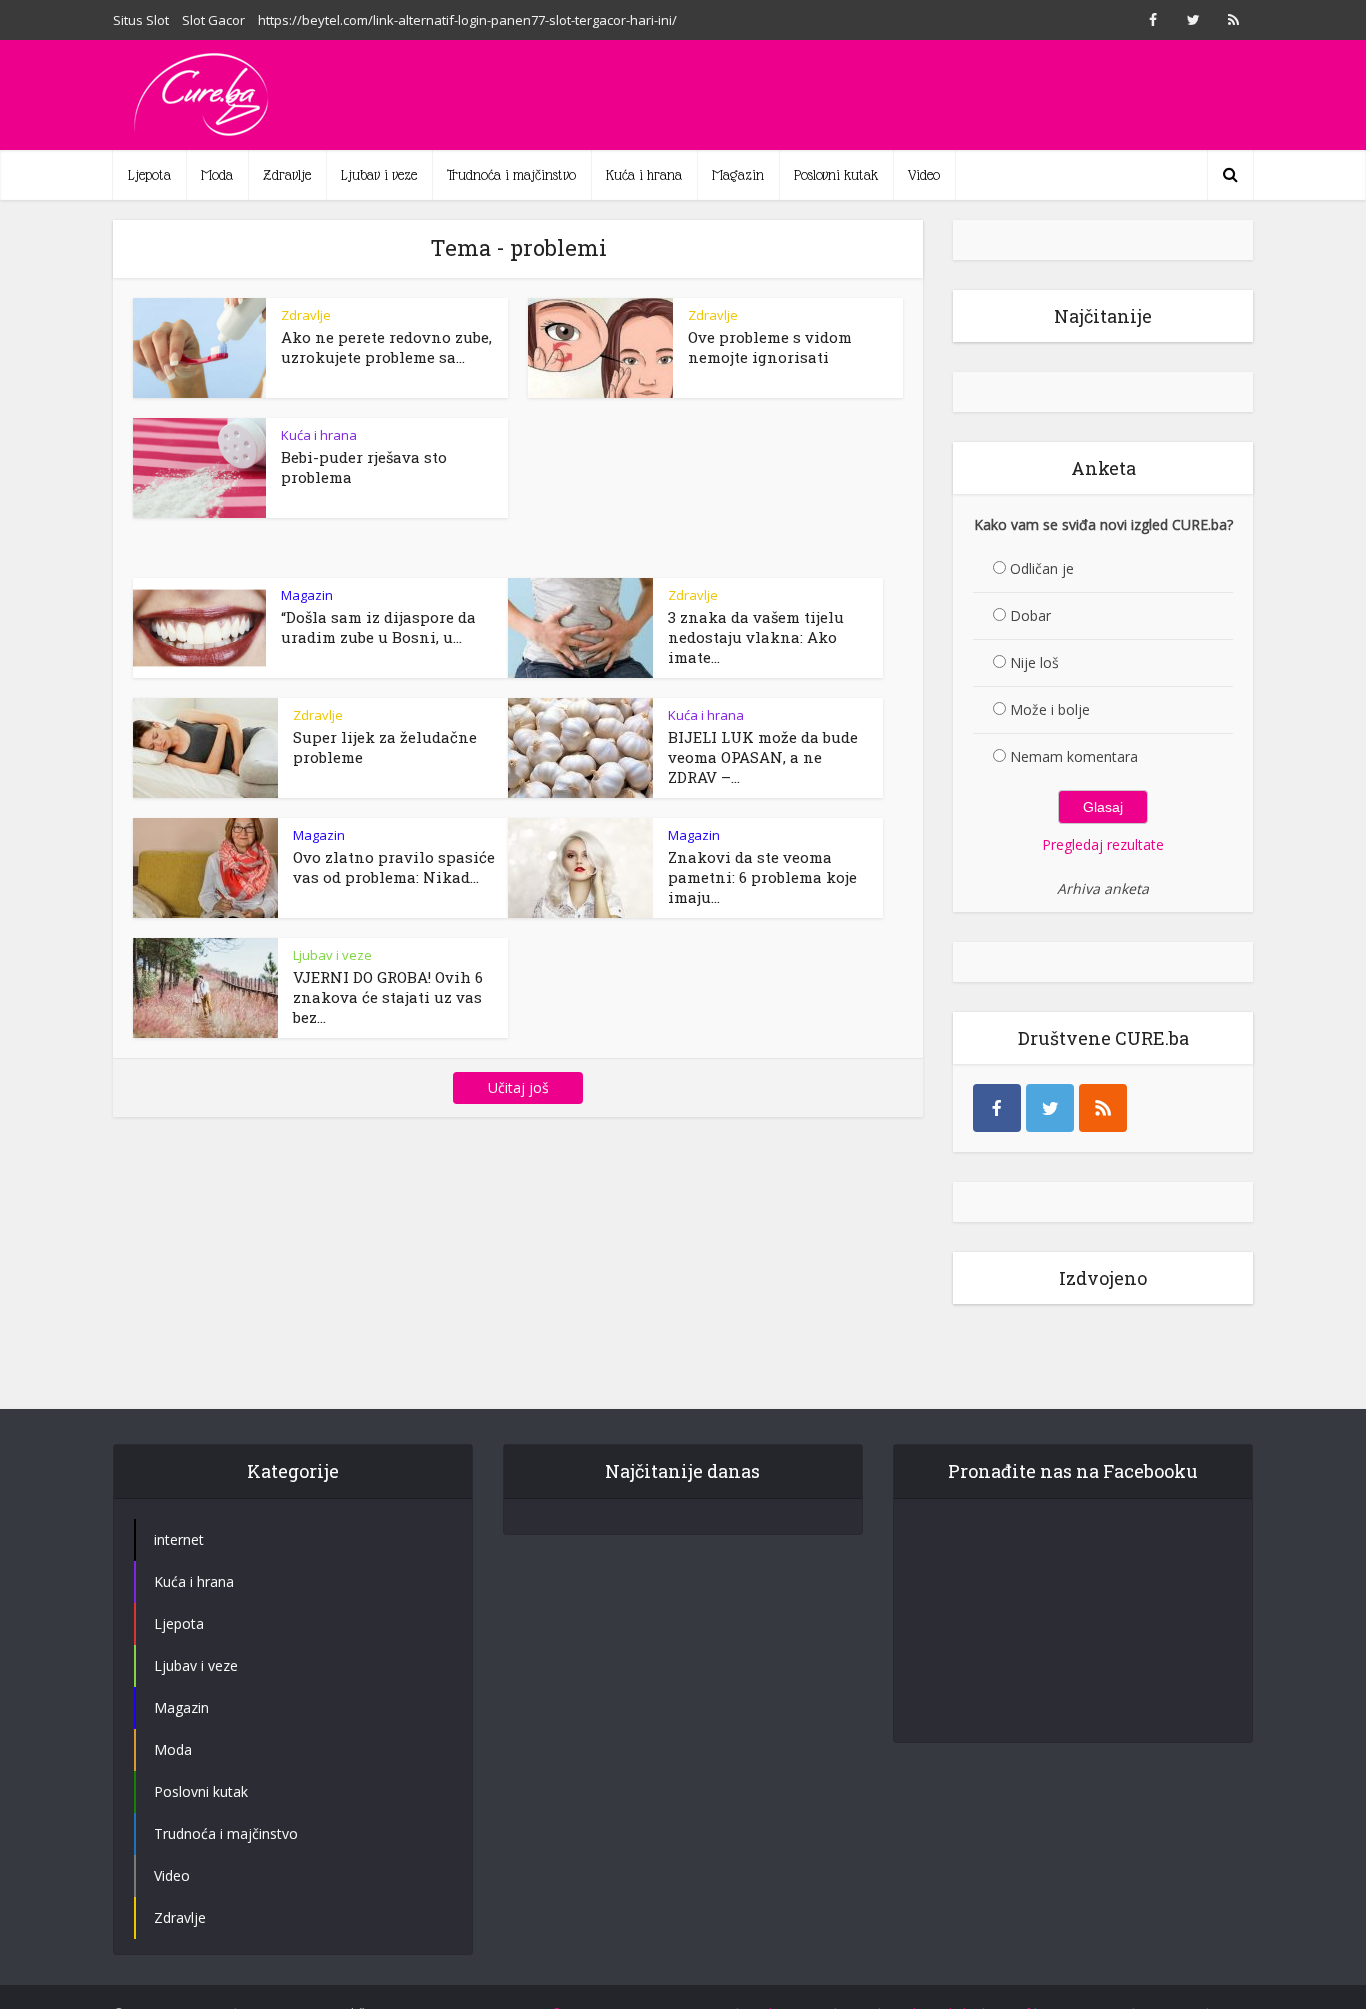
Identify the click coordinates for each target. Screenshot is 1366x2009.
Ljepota (149, 175)
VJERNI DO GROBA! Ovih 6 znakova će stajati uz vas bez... (388, 997)
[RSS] (1103, 1108)
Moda (217, 175)
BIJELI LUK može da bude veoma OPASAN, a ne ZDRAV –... (763, 757)
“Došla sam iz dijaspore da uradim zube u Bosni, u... (378, 627)
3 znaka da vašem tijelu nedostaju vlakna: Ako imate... (756, 637)
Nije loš (1034, 662)
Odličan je (1042, 568)
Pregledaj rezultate (1103, 844)
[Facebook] (997, 1108)
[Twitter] (1050, 1108)
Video (924, 175)
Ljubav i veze (379, 175)
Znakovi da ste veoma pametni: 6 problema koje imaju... (762, 877)
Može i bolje (1050, 709)
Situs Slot (141, 20)
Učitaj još (518, 1087)
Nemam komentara (1074, 756)
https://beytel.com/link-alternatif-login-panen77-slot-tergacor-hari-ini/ (467, 20)
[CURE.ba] (203, 95)
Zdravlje (287, 175)
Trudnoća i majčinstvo (511, 175)
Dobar (1030, 615)
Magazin (738, 175)
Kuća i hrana (644, 175)
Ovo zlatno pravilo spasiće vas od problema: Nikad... (394, 867)
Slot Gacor (213, 20)
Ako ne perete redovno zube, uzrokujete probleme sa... (386, 347)
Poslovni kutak (836, 175)
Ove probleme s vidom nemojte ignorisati (770, 347)
